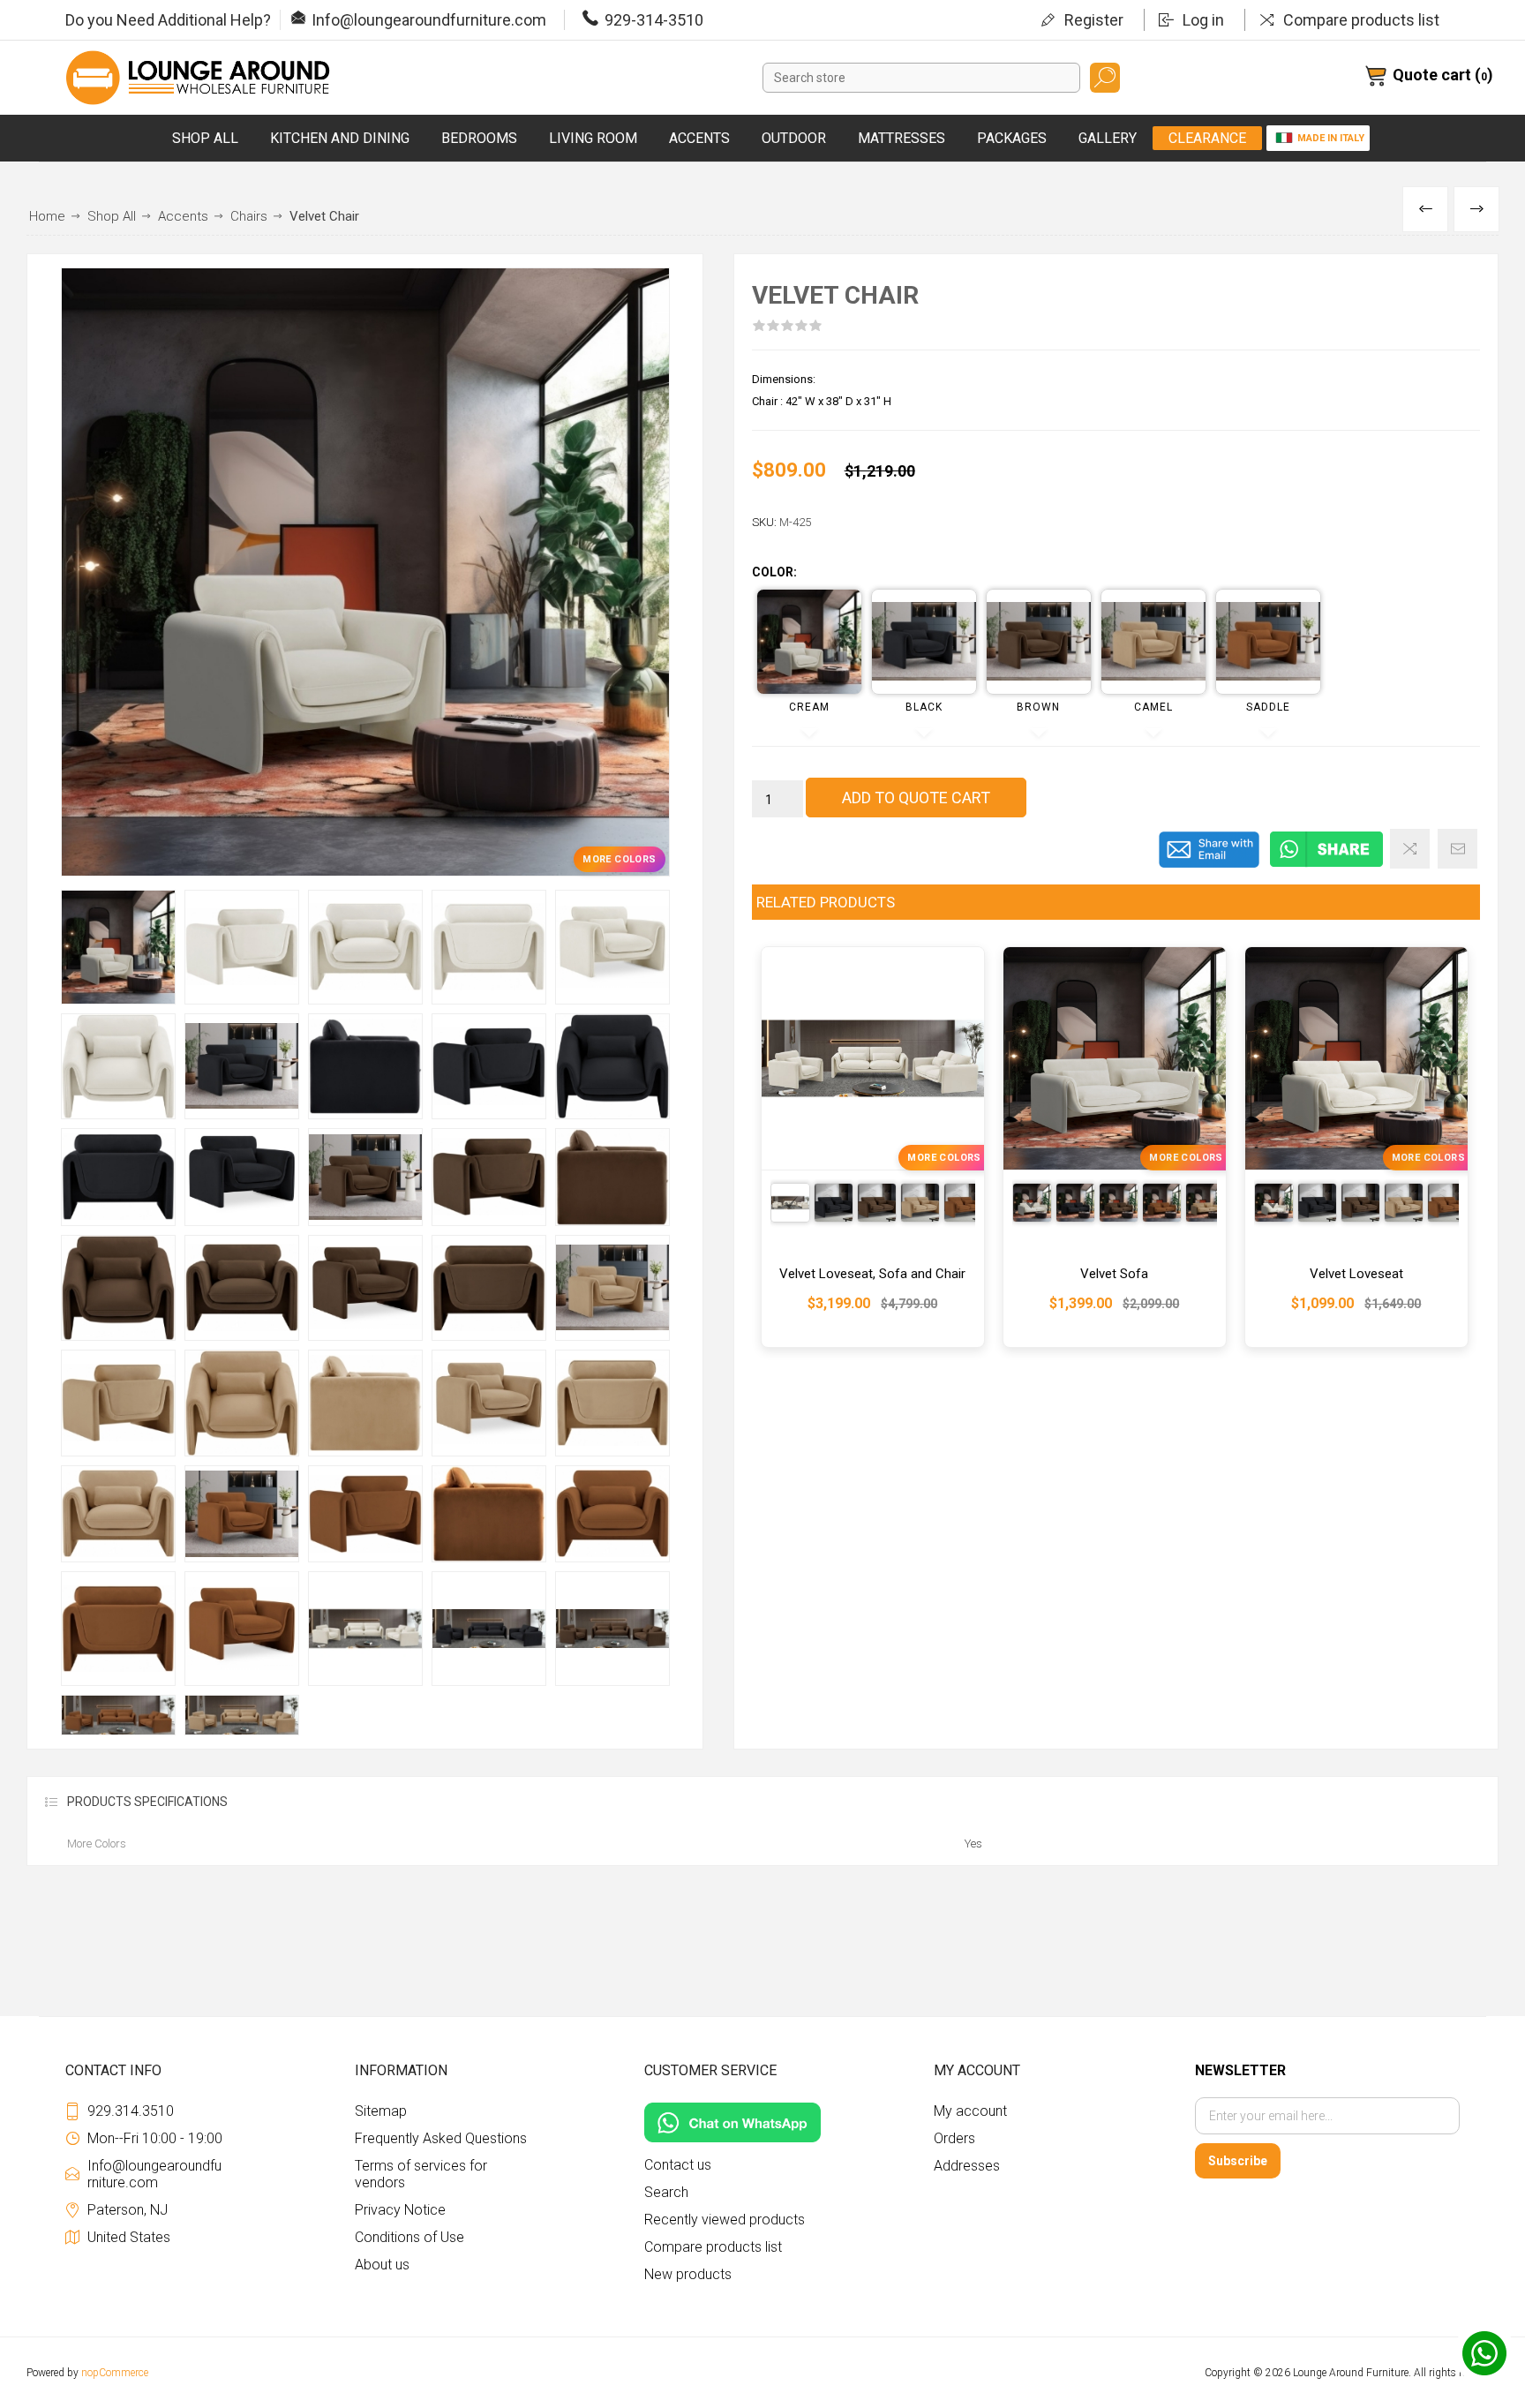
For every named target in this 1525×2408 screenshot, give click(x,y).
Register (1094, 20)
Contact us (678, 2165)
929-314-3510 (654, 20)
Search (1105, 78)
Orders (954, 2138)
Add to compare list (1410, 849)
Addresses (967, 2166)
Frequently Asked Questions (441, 2138)
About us (382, 2265)
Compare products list (1361, 20)
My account (970, 2111)
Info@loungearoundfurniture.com (429, 20)
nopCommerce (115, 2373)
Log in (1203, 20)
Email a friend (1457, 849)
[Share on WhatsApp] (1326, 864)
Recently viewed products (725, 2220)
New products (688, 2274)
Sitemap (381, 2111)
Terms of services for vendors (421, 2174)
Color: (774, 573)
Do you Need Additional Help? (168, 20)
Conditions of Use (409, 2237)
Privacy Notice (400, 2210)
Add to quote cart (916, 798)
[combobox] (921, 78)
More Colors (619, 859)
